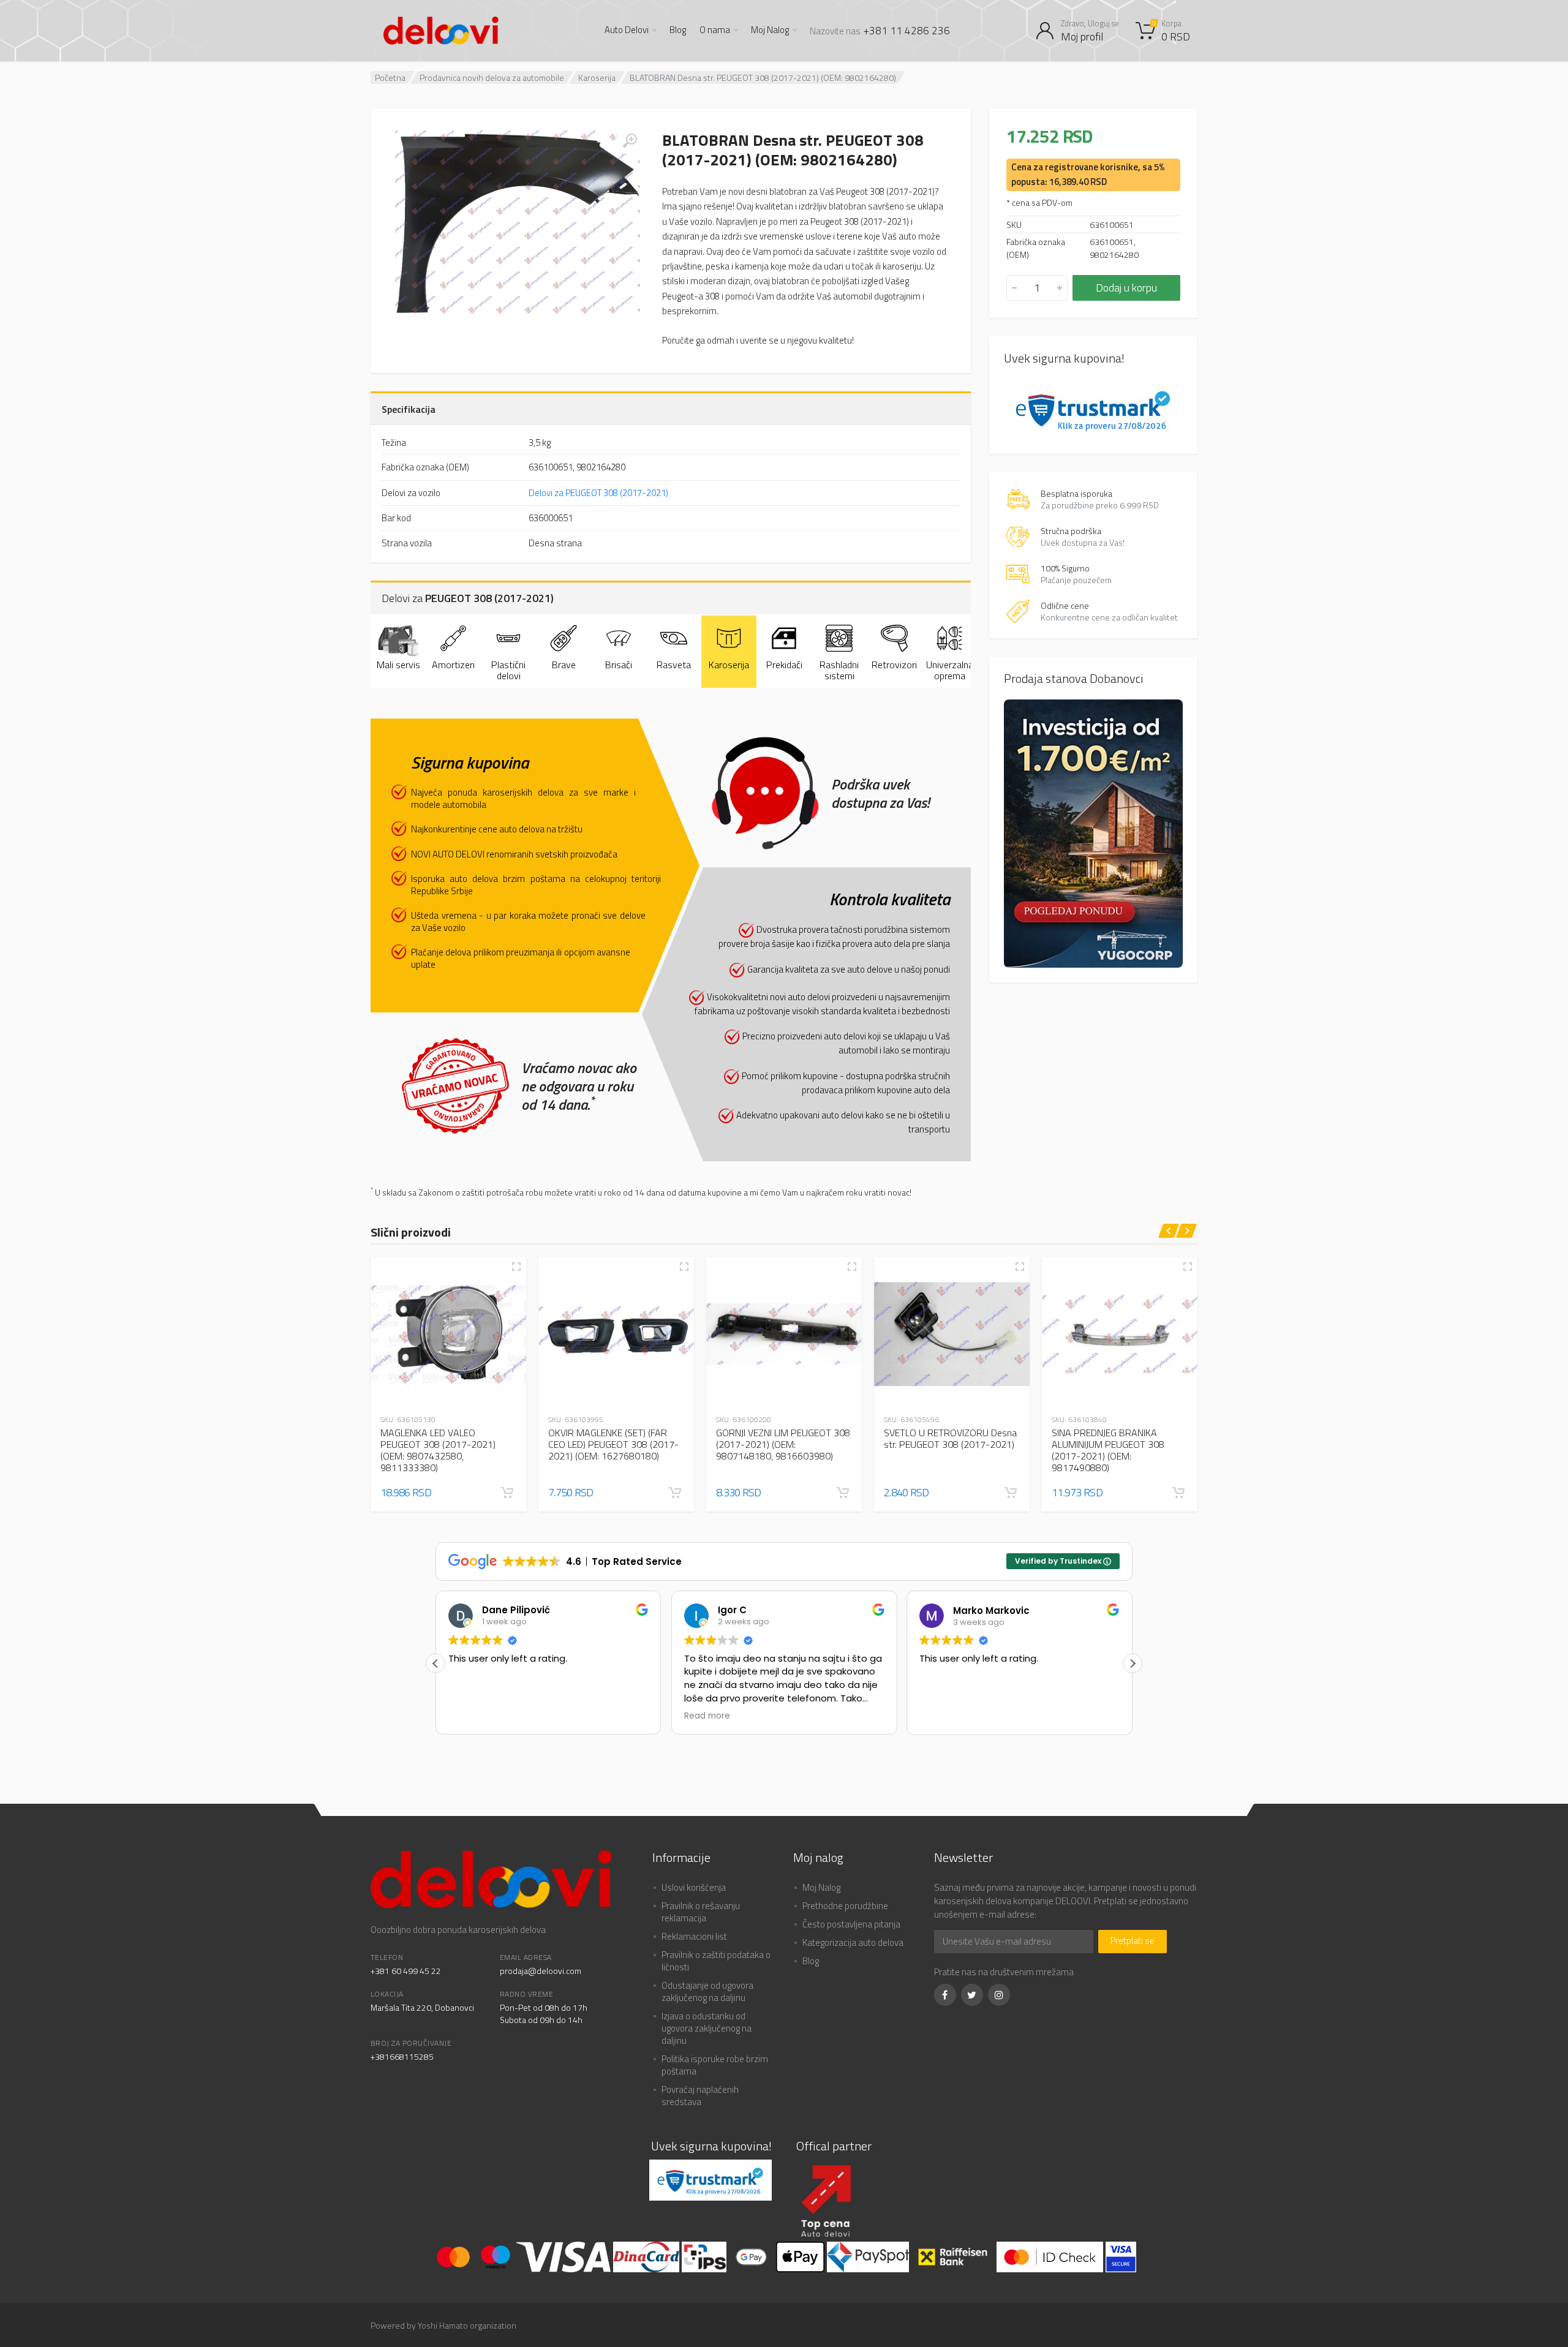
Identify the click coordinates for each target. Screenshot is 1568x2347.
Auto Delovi (627, 30)
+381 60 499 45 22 (406, 1971)
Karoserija (597, 77)
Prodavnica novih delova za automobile (492, 77)
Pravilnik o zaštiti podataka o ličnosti (716, 1961)
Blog (678, 30)
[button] (507, 1493)
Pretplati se (1133, 1941)
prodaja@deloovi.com (541, 1971)
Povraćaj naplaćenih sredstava (700, 2096)
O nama (715, 30)
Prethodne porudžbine (845, 1906)
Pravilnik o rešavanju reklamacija (701, 1912)
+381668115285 (402, 2056)
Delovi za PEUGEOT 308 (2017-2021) (598, 493)
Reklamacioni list (694, 1936)
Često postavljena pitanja (851, 1924)
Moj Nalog (770, 30)
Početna (390, 77)
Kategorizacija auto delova (853, 1942)
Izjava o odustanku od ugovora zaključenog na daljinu (707, 2028)
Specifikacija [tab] (409, 409)
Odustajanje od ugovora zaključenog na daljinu (707, 1991)
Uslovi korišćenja (694, 1887)
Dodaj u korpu (1126, 288)
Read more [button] (471, 1716)
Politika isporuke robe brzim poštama (715, 2065)
